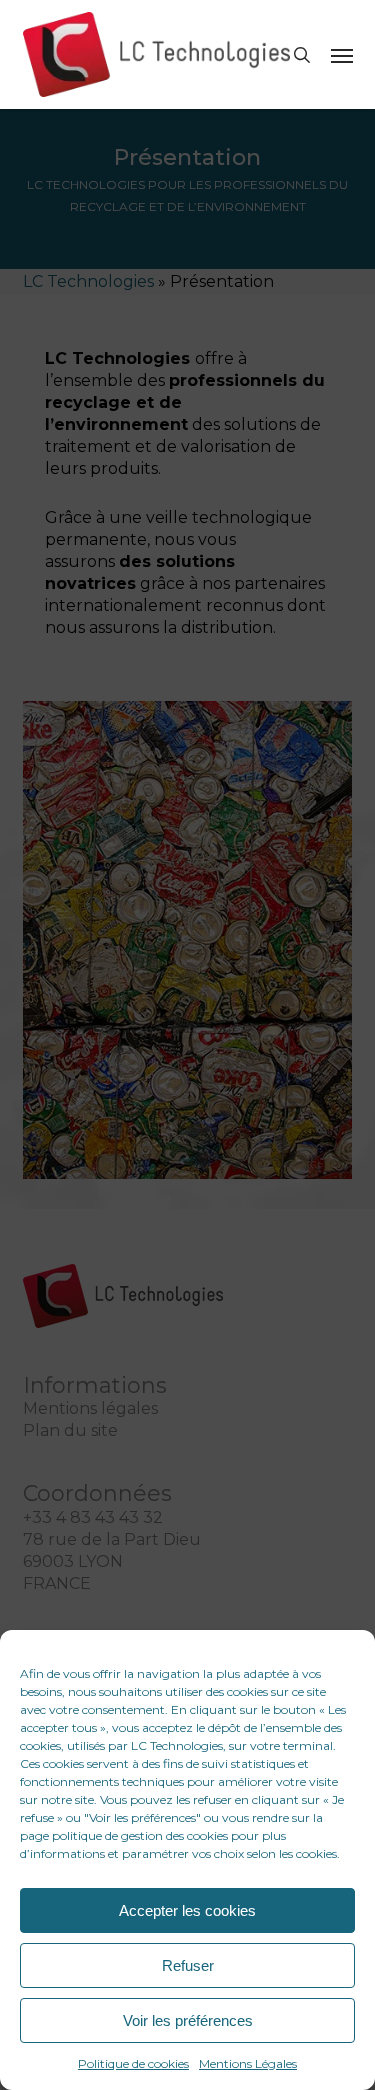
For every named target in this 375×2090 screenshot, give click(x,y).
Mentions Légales (248, 2063)
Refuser (188, 1965)
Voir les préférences (188, 2020)
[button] (342, 55)
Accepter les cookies (187, 1910)
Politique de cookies (133, 2063)
